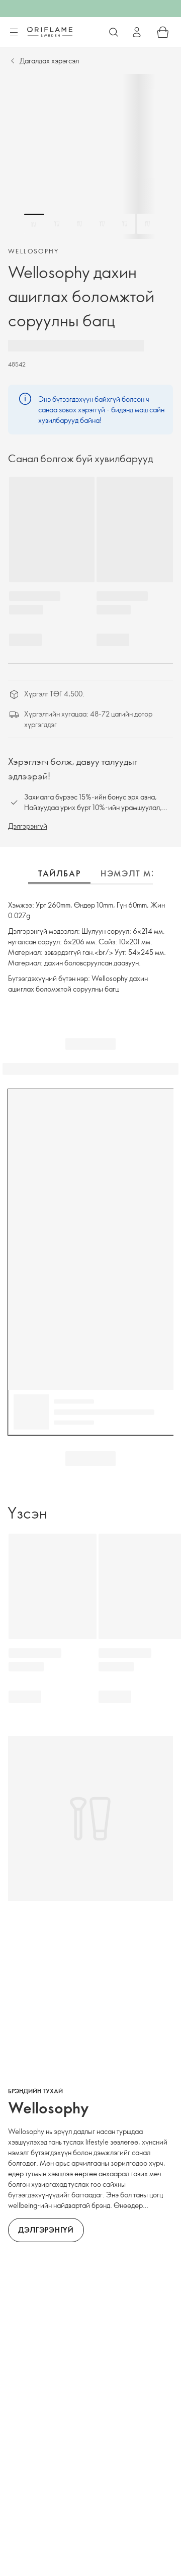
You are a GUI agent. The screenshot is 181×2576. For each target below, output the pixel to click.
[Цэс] (14, 33)
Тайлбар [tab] (59, 873)
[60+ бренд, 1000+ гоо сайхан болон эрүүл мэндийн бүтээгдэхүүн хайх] (114, 32)
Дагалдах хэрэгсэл (49, 61)
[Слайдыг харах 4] (102, 224)
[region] (90, 156)
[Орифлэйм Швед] (50, 32)
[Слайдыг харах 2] (57, 224)
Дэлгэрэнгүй (28, 826)
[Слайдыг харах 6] (147, 224)
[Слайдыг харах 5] (125, 224)
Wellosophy (33, 251)
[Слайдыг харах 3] (79, 224)
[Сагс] (163, 32)
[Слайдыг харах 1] (34, 224)
